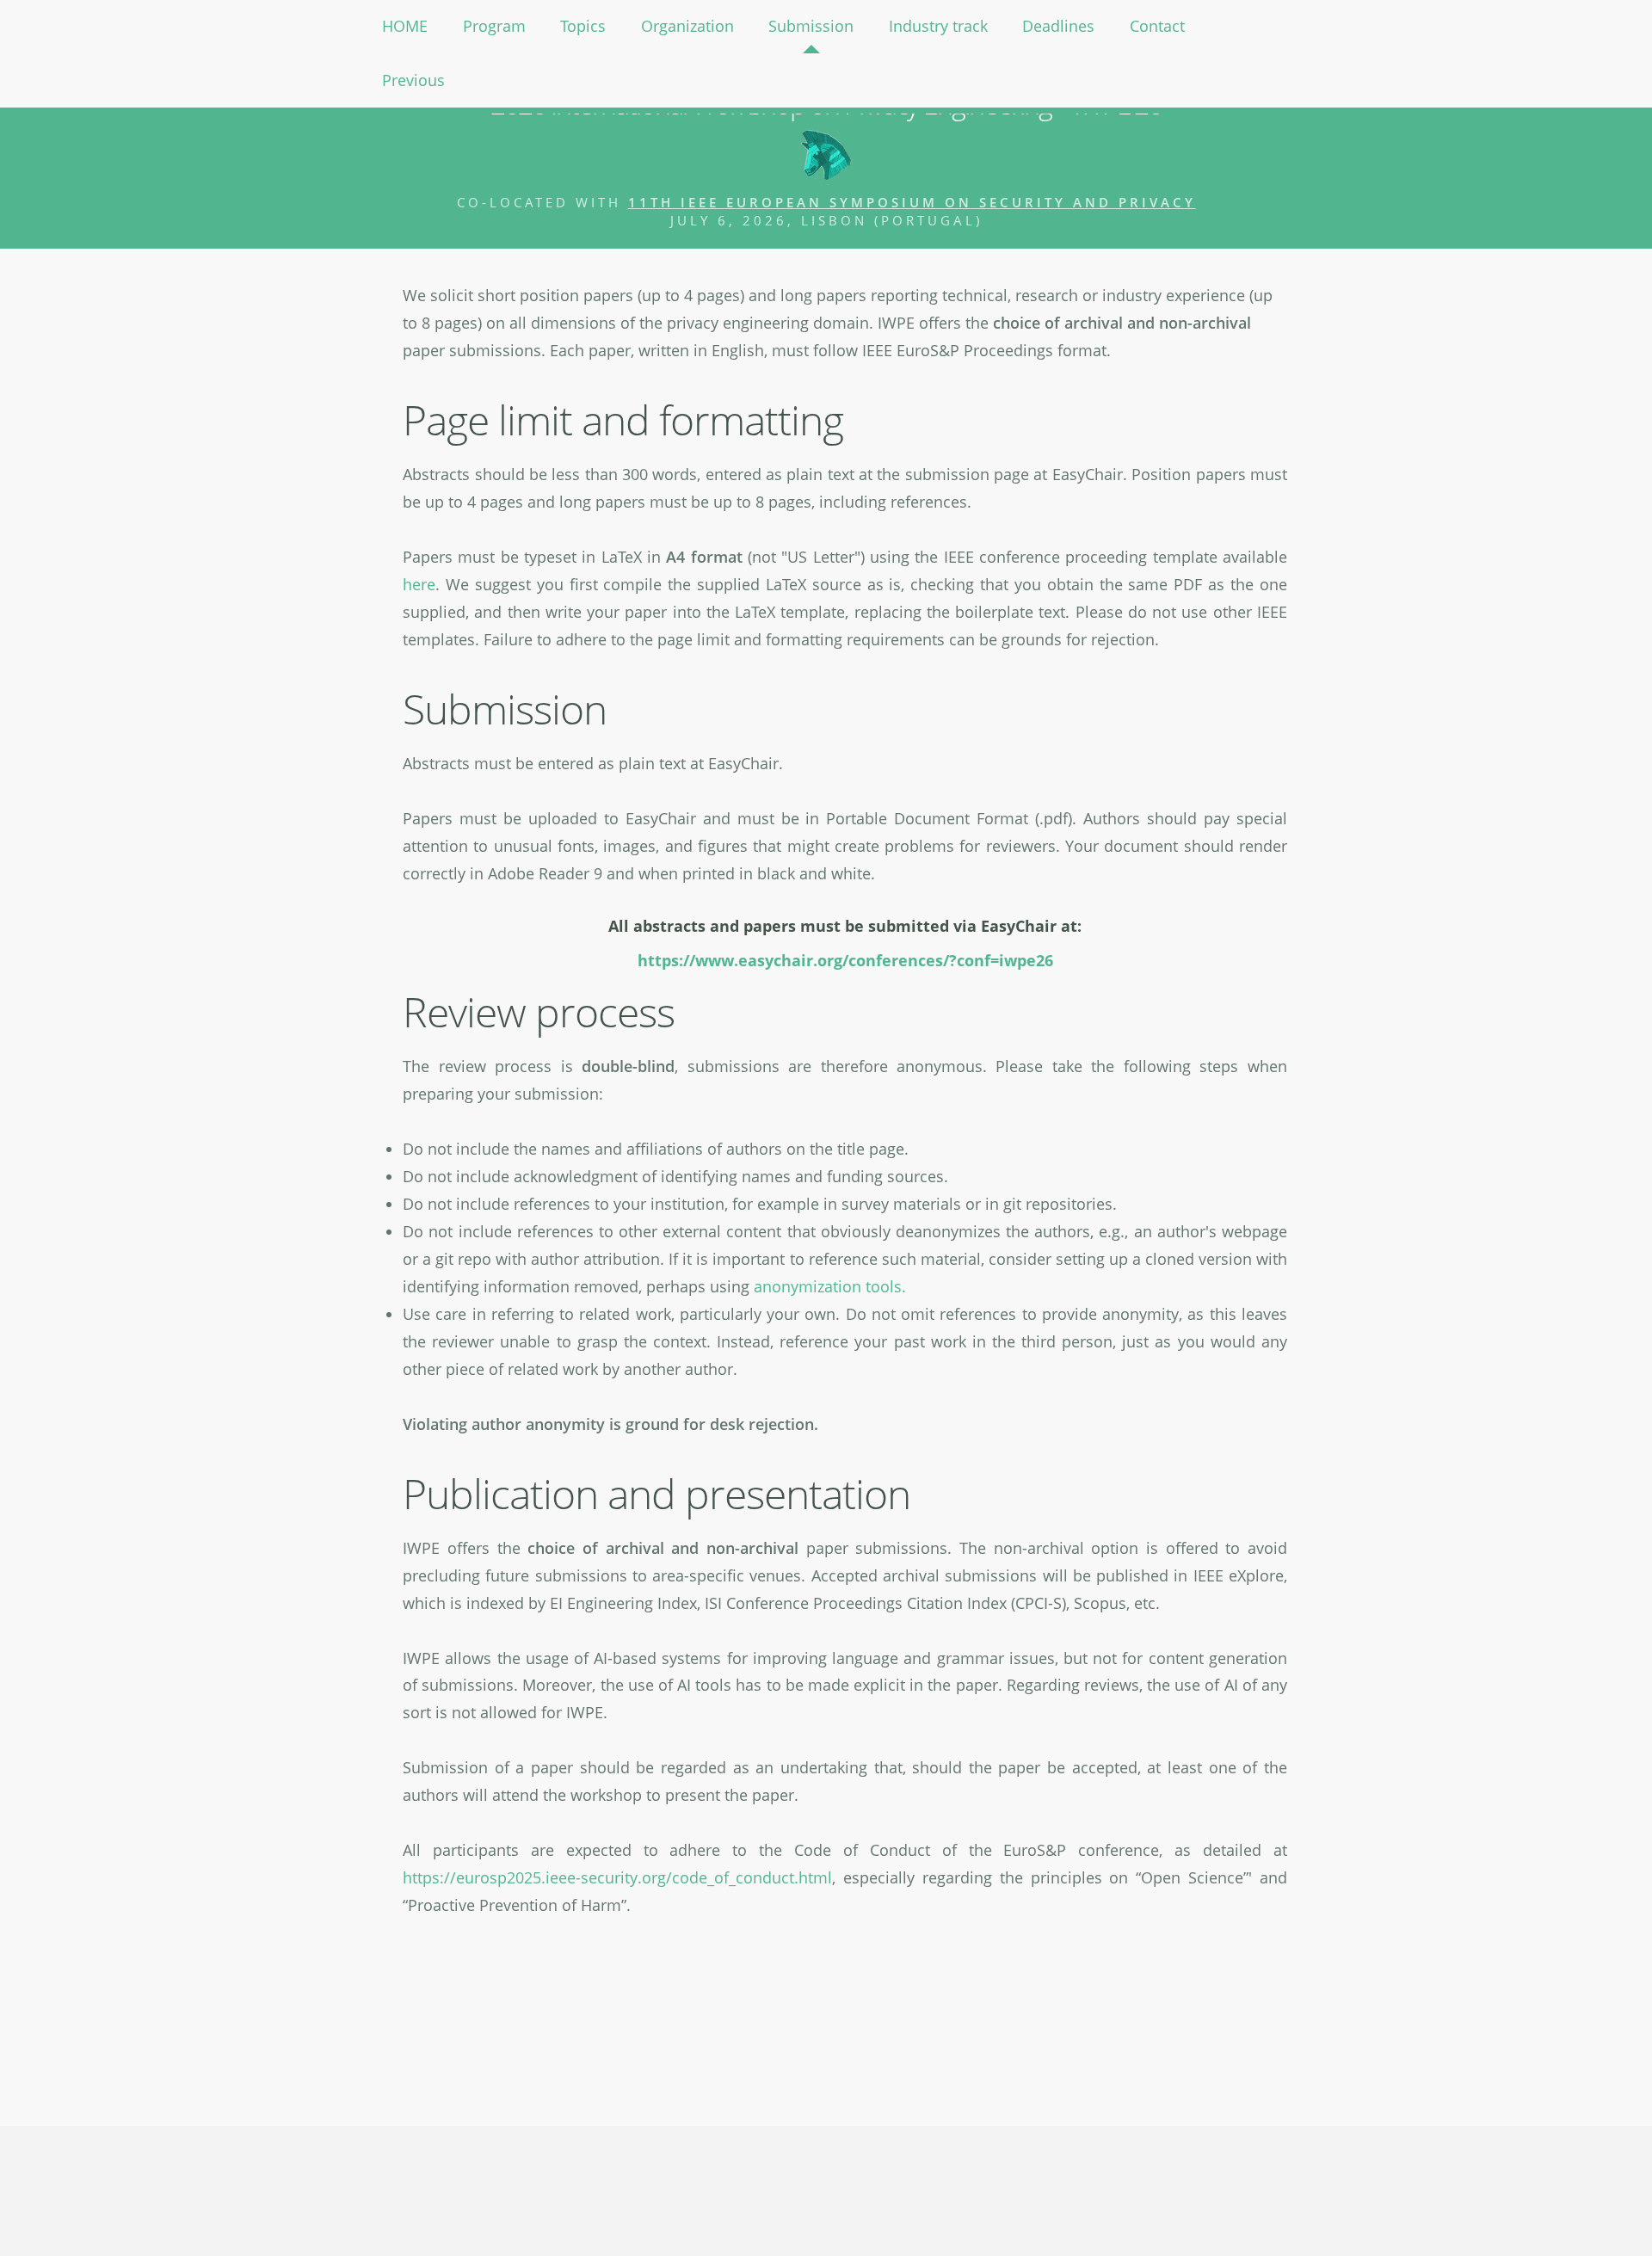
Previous (413, 80)
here (419, 584)
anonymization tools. (830, 1286)
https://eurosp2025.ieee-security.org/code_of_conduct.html (617, 1877)
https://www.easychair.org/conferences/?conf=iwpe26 (845, 960)
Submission (811, 26)
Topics (583, 26)
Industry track (938, 26)
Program (494, 26)
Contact (1157, 26)
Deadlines (1058, 26)
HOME (405, 26)
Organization (687, 26)
